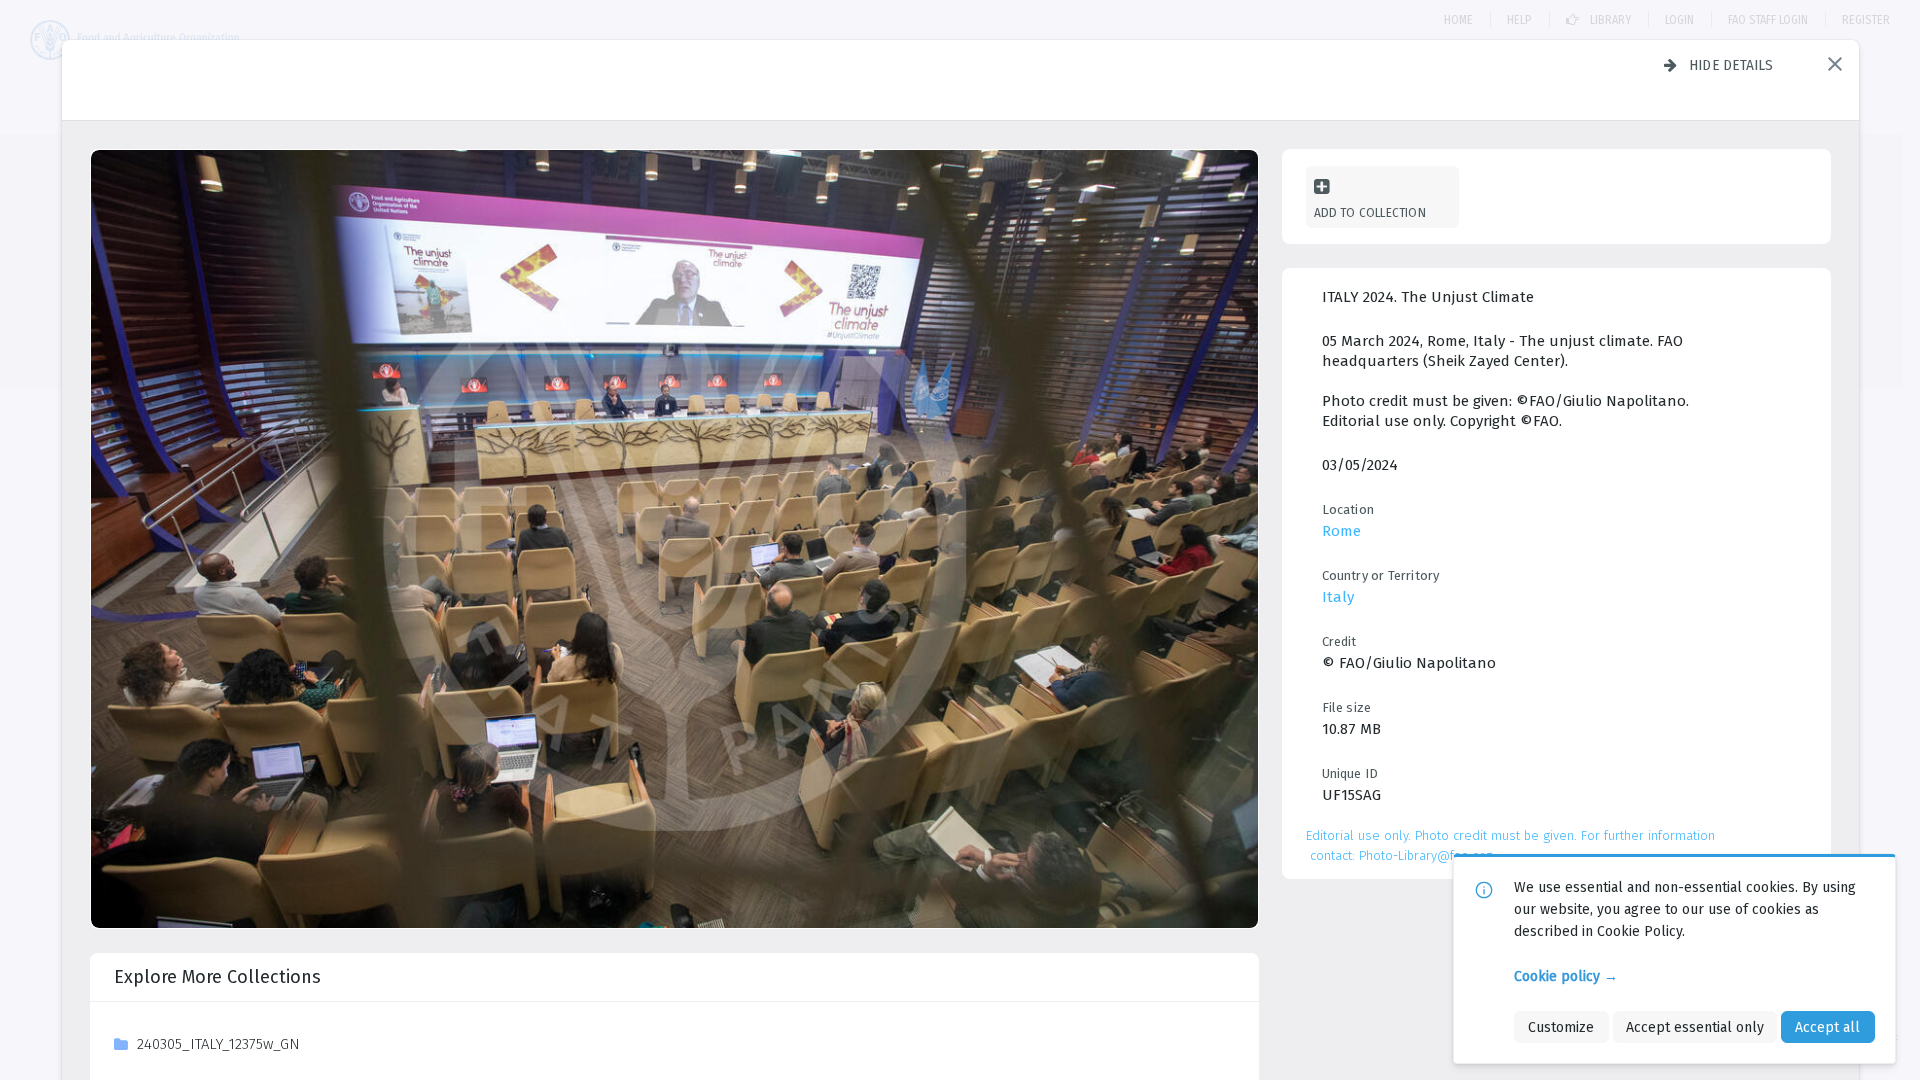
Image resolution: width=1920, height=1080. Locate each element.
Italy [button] (1338, 597)
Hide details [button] (1731, 65)
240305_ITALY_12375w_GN (218, 1044)
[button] (1835, 64)
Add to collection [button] (1370, 212)
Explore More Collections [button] (217, 977)
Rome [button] (1341, 531)
